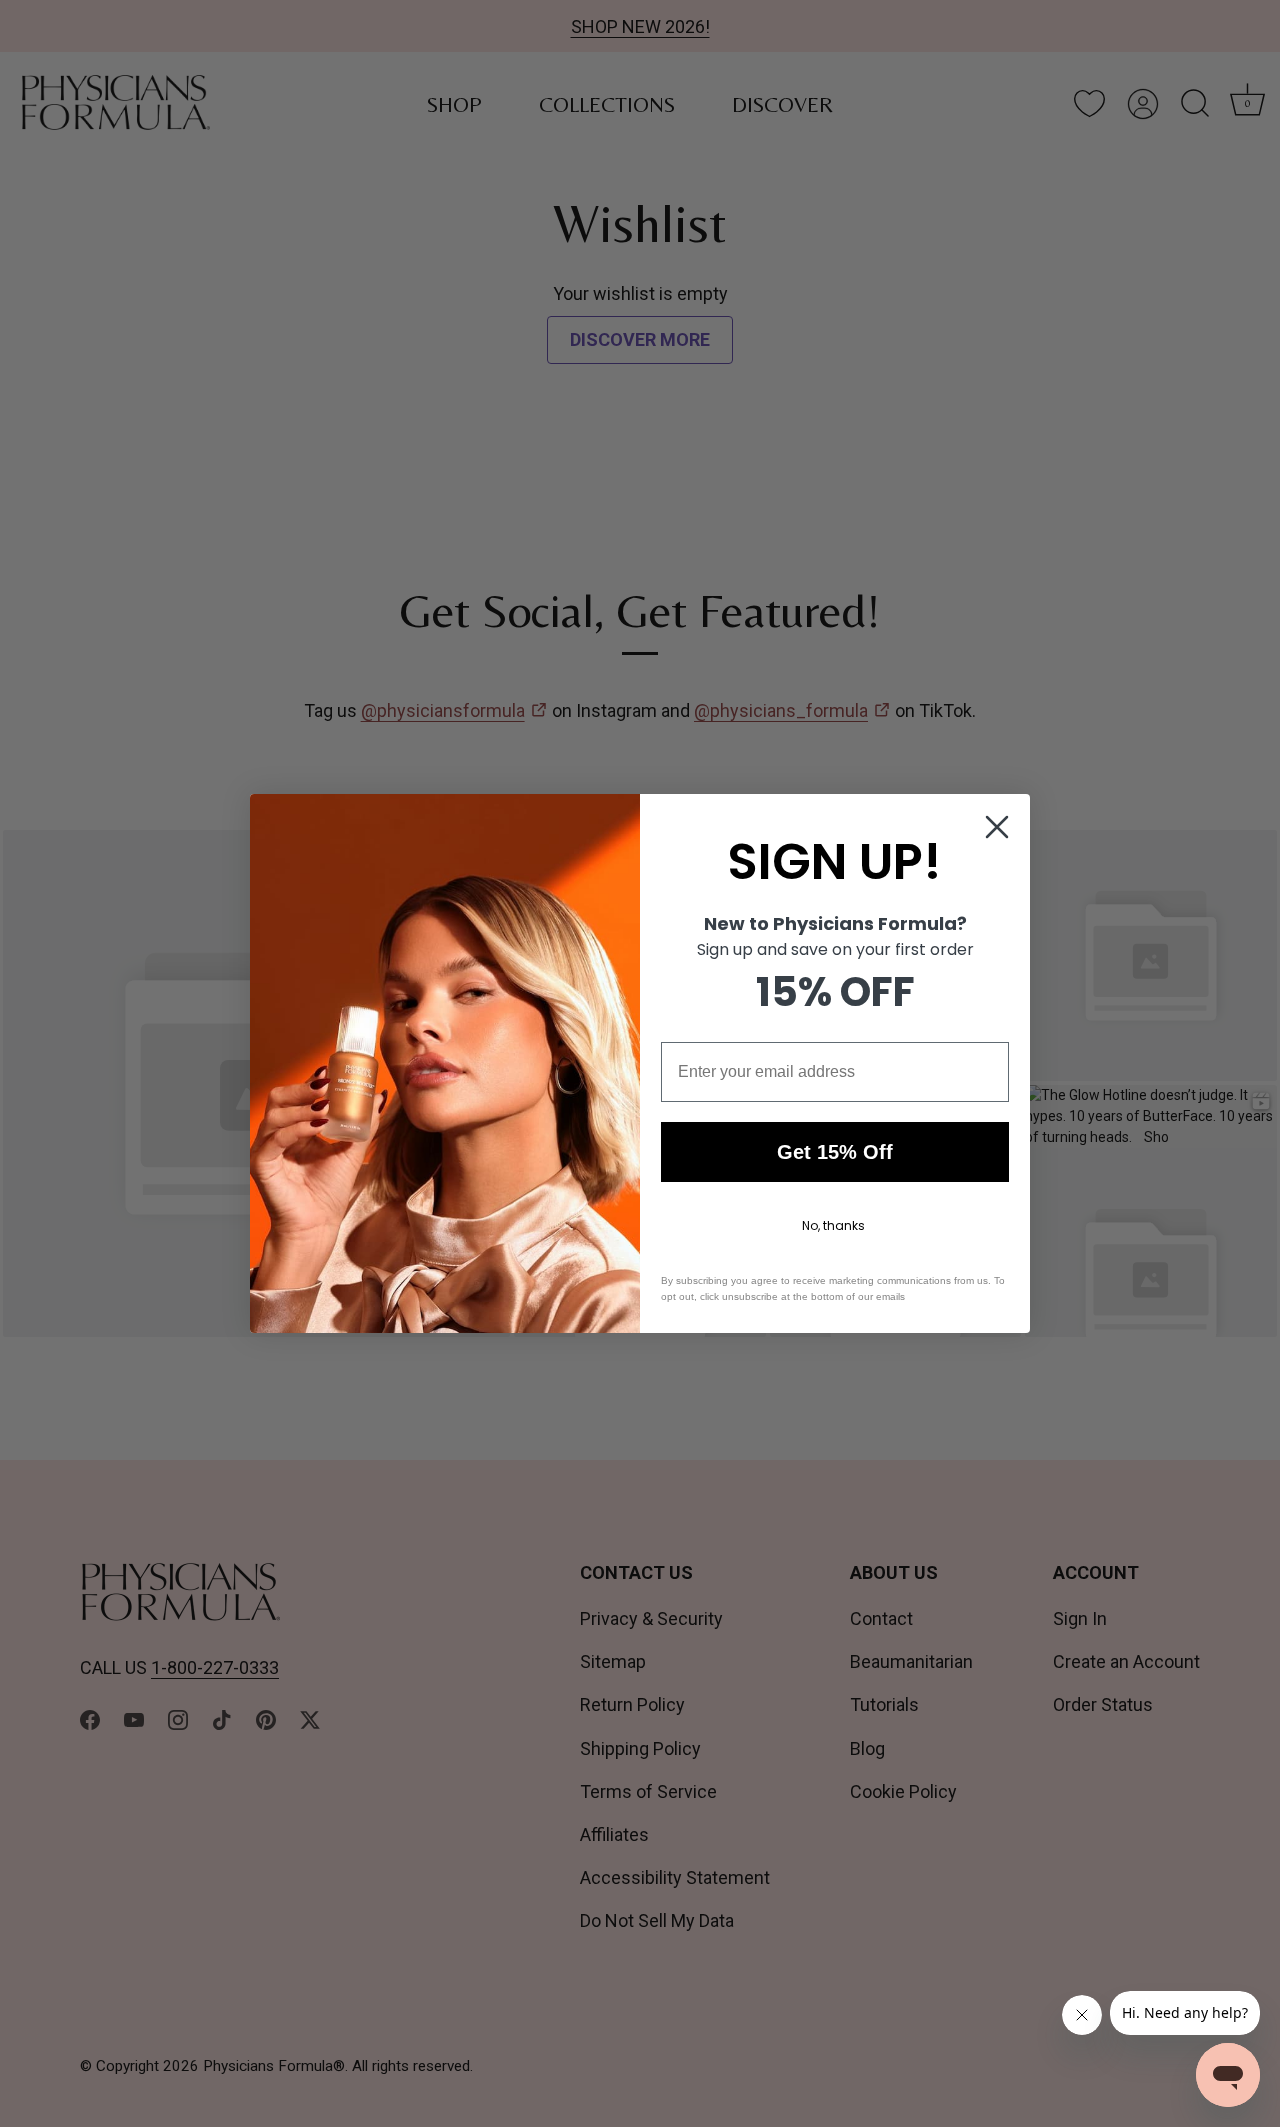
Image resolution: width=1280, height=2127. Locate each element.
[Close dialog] (997, 827)
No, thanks (833, 1225)
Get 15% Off (835, 1152)
